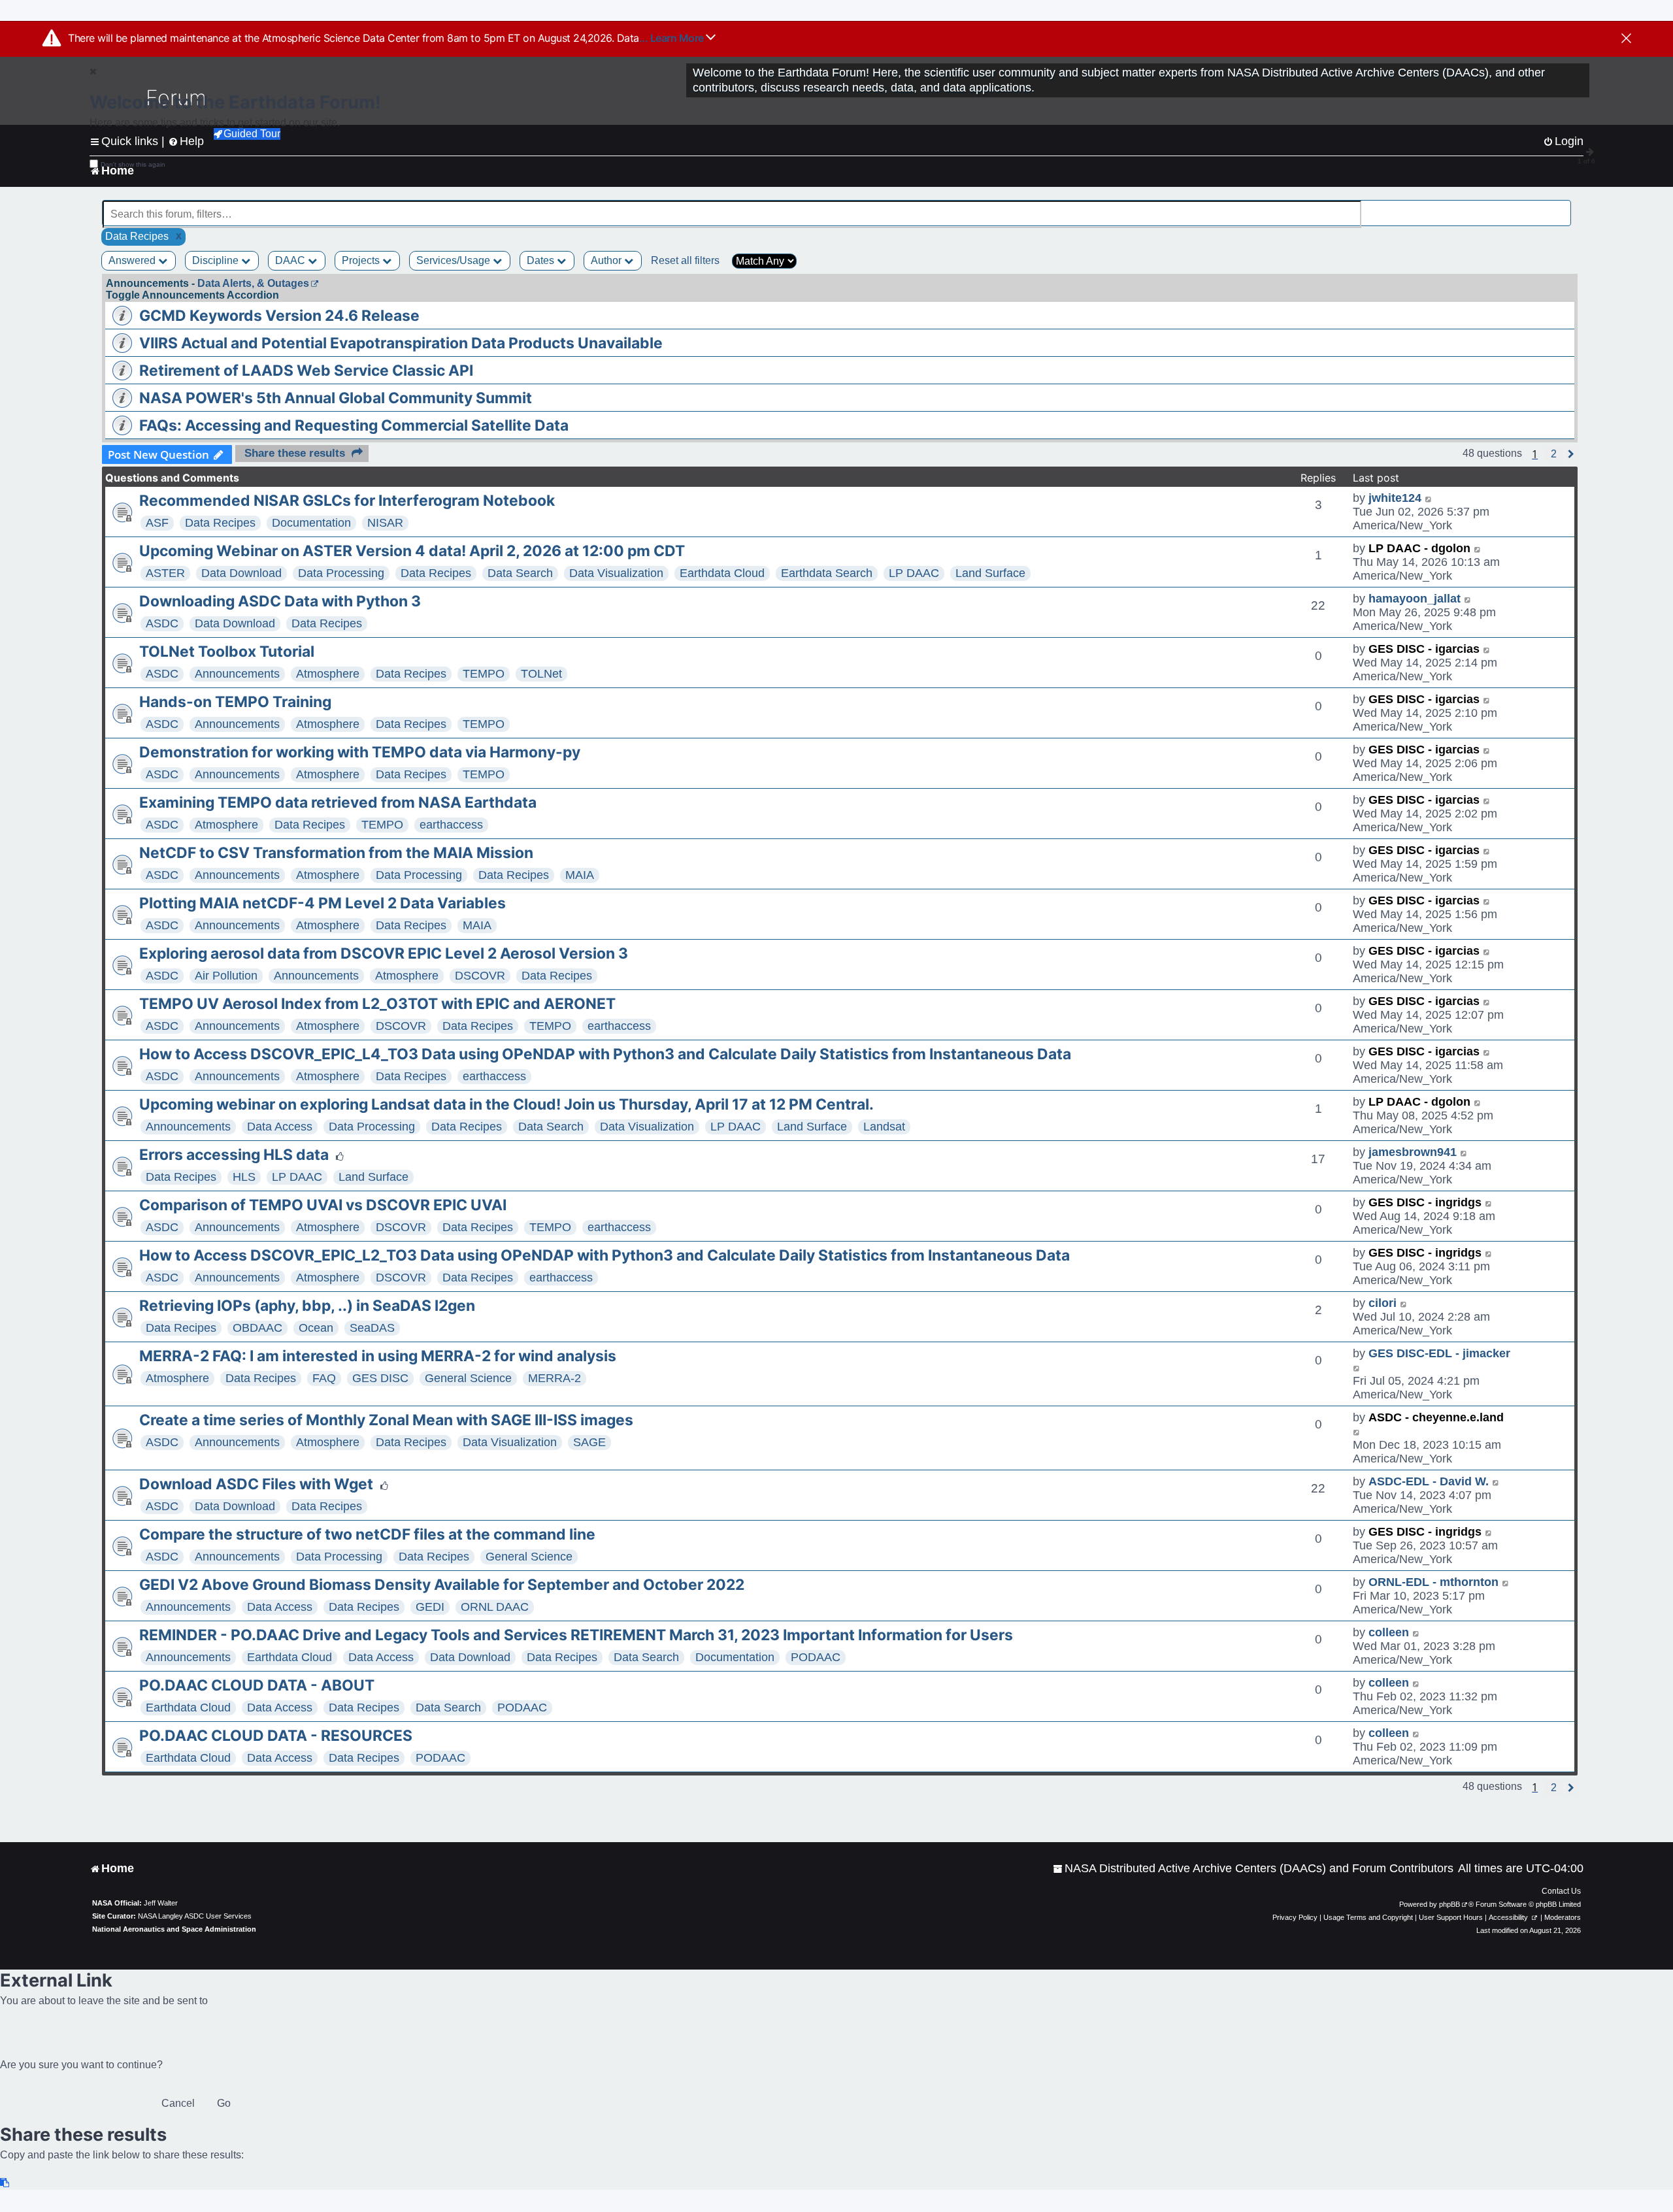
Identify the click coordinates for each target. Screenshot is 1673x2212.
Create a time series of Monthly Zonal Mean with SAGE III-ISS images (386, 1420)
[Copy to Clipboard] (5, 2183)
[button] (1554, 454)
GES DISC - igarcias (1424, 649)
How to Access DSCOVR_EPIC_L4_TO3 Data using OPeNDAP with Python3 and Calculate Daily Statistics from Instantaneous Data (605, 1054)
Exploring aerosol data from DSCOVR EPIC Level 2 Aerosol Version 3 (384, 953)
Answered (133, 260)
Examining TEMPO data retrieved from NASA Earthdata (338, 802)
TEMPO (484, 674)
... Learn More (673, 38)
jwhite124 (1395, 498)
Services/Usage (455, 260)
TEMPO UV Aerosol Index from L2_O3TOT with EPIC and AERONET (377, 1004)
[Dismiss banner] (1626, 39)
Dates (542, 260)
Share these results (295, 453)
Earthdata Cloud (722, 573)
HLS (244, 1177)
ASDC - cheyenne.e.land (1436, 1417)
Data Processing (341, 573)
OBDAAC (257, 1328)
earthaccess (451, 825)
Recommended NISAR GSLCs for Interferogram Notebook (347, 501)
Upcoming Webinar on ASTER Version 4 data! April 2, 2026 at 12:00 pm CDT (412, 551)
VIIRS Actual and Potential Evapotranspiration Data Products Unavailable (401, 343)
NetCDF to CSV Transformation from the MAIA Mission (336, 853)
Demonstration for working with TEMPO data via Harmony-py (360, 752)
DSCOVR (480, 976)
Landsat (884, 1127)
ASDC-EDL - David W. (1429, 1481)
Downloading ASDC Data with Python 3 (280, 601)
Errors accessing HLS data (234, 1155)
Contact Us (1561, 1891)
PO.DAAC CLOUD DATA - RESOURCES (276, 1736)
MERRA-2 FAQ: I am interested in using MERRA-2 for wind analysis (378, 1356)
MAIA (580, 875)
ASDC (162, 623)
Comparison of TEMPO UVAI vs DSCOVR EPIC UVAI (323, 1205)
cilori (1383, 1303)
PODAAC (816, 1657)
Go (224, 2103)
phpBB (1449, 1904)
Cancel (178, 2103)
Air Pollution (226, 976)
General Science (468, 1378)
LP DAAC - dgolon (1419, 548)
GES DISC (380, 1378)
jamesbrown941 (1413, 1152)
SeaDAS (372, 1328)
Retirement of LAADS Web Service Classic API (306, 371)
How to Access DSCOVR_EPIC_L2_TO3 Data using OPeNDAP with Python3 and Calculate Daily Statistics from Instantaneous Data (605, 1255)
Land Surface (990, 573)
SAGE (589, 1442)
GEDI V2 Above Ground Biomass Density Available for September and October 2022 (442, 1585)
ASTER (165, 573)
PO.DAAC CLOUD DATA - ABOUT (257, 1685)
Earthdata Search (827, 573)
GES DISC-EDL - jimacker (1439, 1353)
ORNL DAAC (495, 1607)
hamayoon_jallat (1415, 599)
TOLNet (541, 674)
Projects (362, 260)
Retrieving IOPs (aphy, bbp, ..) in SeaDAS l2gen (307, 1306)
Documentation (311, 523)
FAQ (324, 1378)
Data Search (520, 573)
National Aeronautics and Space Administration (174, 1929)
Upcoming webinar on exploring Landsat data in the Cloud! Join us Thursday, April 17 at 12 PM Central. (506, 1104)
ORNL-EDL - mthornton (1433, 1582)
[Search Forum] (1563, 207)
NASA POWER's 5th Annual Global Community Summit (336, 398)
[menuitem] (1253, 1869)
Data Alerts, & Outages (253, 283)
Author (607, 260)
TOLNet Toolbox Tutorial (227, 652)
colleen (1389, 1632)
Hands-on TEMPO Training (235, 702)
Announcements (237, 674)
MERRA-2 (555, 1378)
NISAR (385, 523)
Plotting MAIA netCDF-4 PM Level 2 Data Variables (323, 903)
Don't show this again (133, 164)
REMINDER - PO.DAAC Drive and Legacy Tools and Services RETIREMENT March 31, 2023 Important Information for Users (576, 1635)
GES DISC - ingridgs (1425, 1202)
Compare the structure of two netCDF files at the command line (367, 1534)
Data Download (241, 573)
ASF (157, 523)
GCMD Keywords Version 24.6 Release (279, 316)
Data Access (280, 1127)
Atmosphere (328, 674)
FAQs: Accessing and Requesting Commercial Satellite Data (354, 425)
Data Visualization (616, 573)
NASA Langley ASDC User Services (195, 1916)
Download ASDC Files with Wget (256, 1484)
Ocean (316, 1328)
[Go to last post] (1429, 498)
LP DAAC (914, 573)
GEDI (430, 1607)
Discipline (217, 260)
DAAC (291, 260)
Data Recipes (220, 523)
